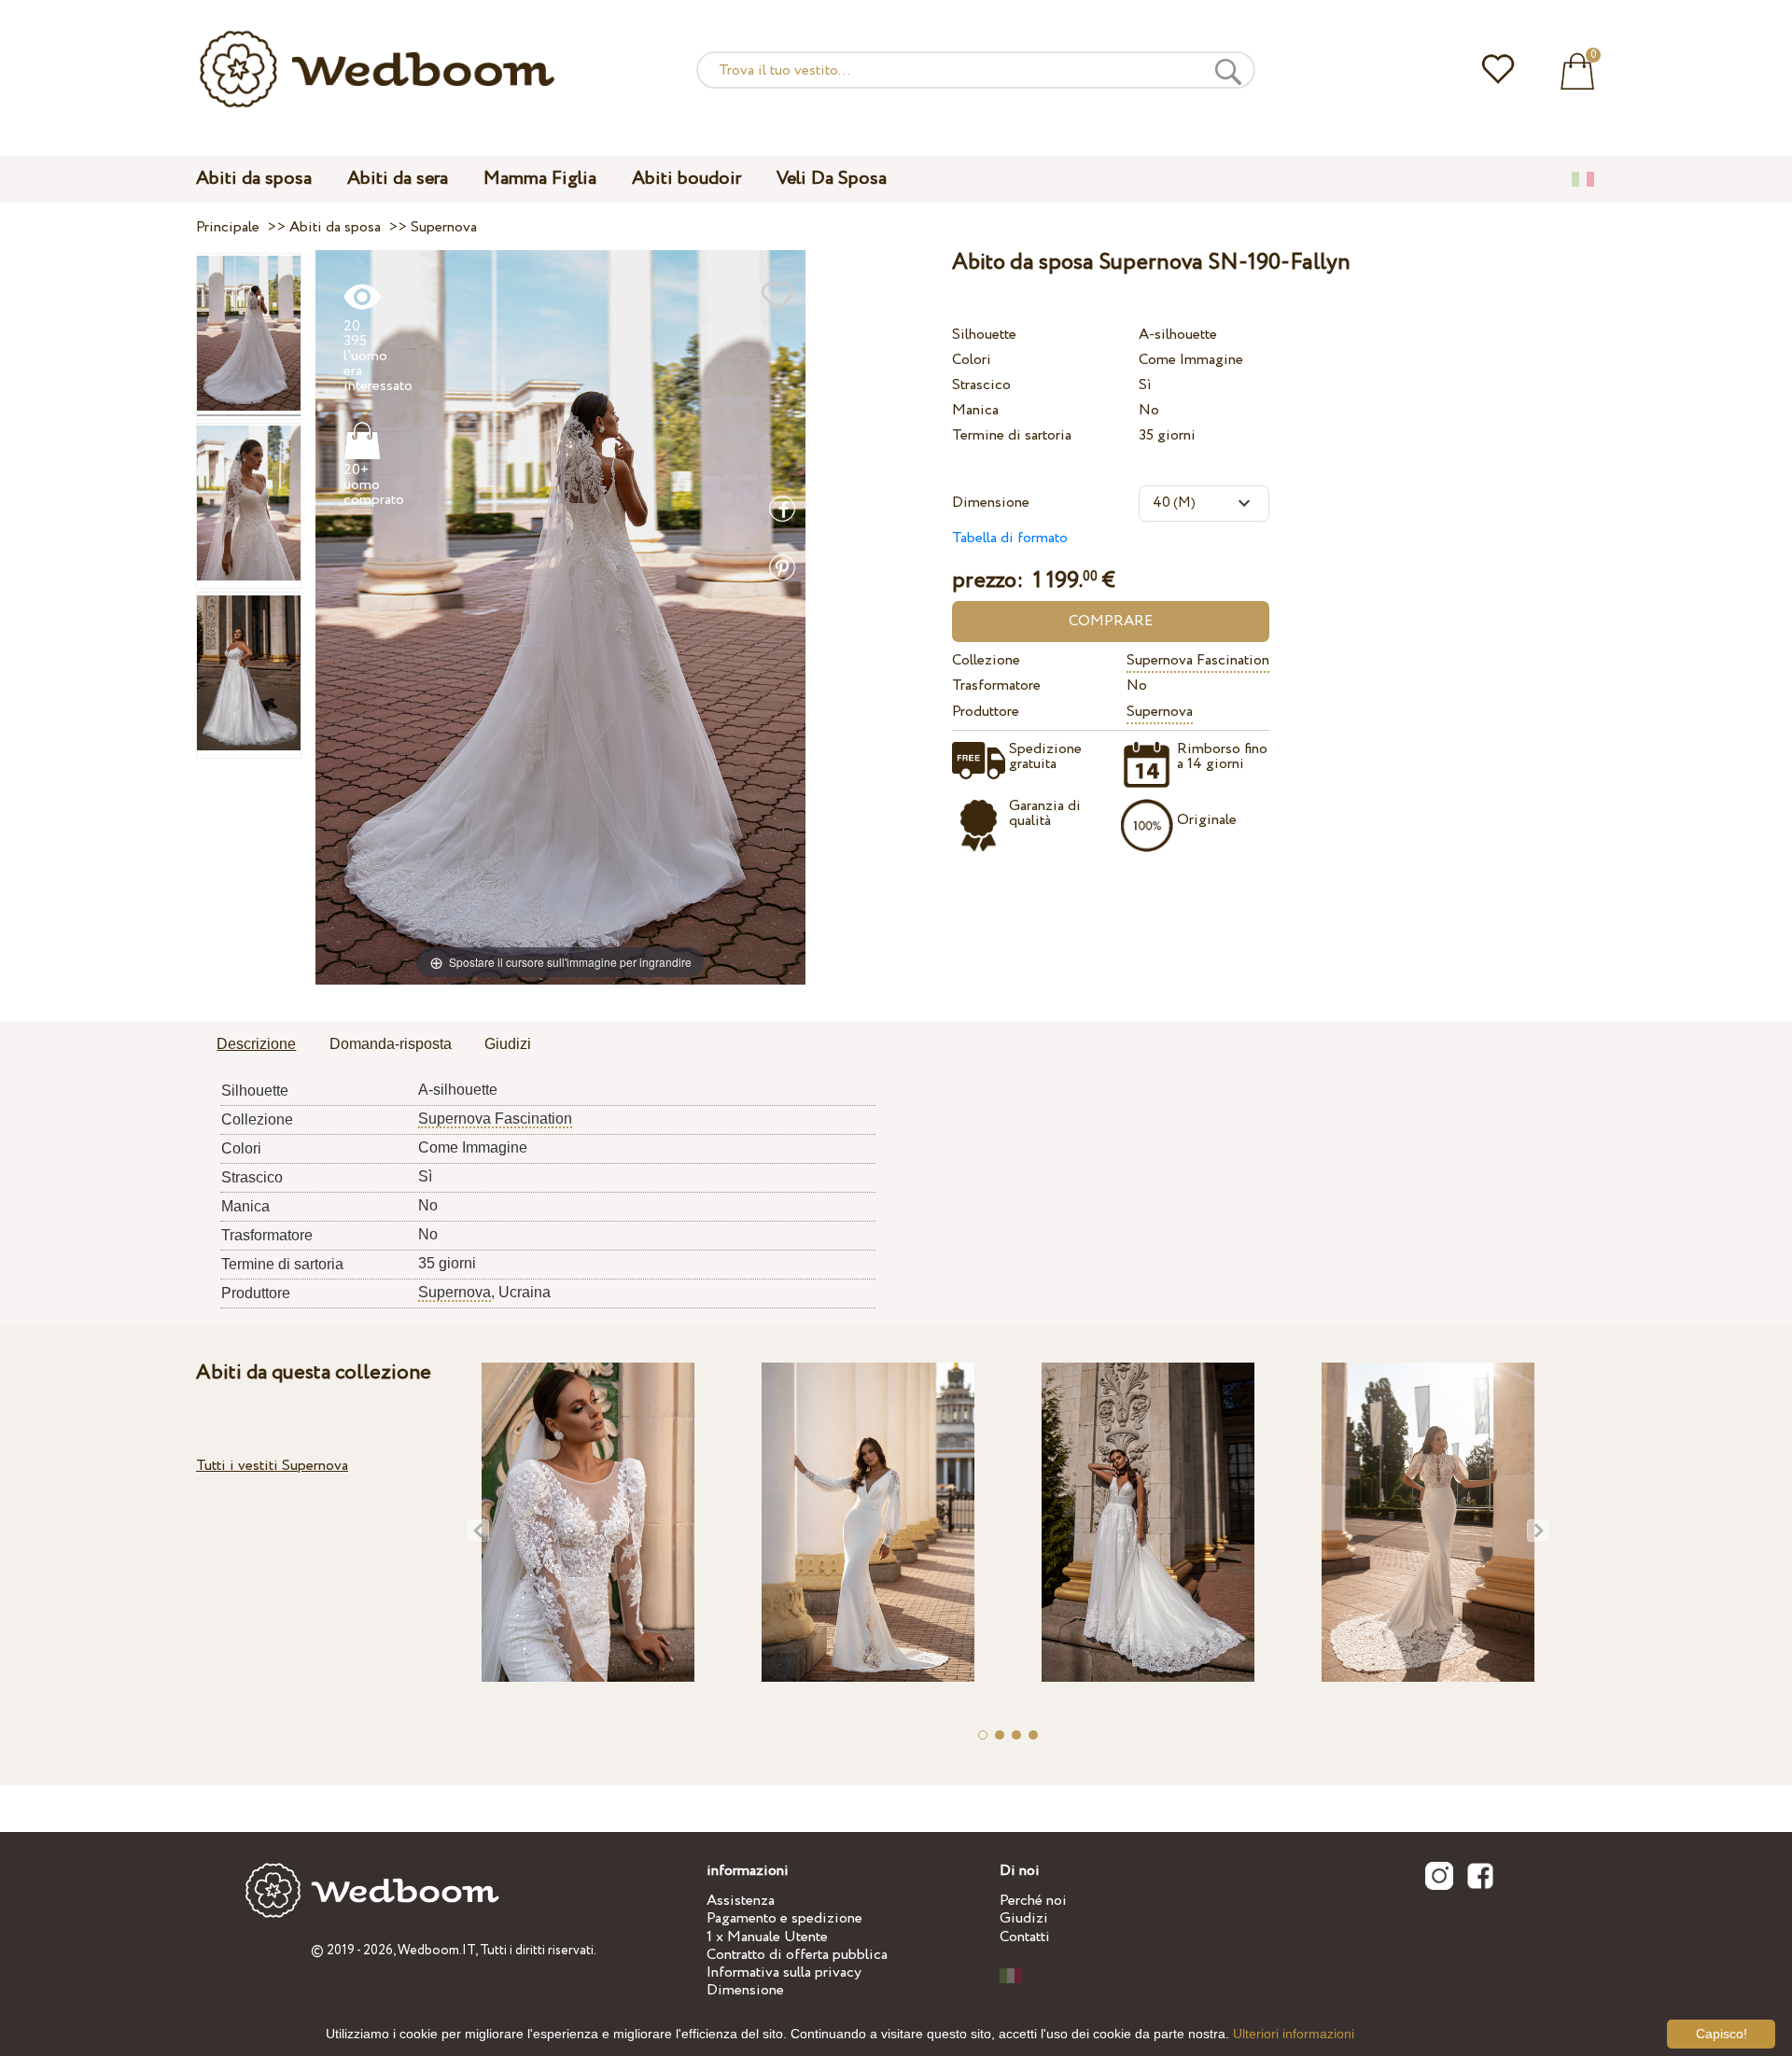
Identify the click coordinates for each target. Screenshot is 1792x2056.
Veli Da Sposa (832, 179)
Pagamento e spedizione (784, 1918)
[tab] (256, 1045)
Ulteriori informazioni (1294, 2034)
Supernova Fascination (1198, 660)
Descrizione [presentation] (256, 1044)
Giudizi (1024, 1918)
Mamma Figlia (540, 179)
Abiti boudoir (686, 179)
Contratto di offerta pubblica (797, 1955)
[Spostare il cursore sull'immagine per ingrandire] (560, 616)
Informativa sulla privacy (784, 1972)
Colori (972, 360)
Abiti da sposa (254, 179)
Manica (975, 410)
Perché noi (1033, 1901)
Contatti (1025, 1937)
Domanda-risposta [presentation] (391, 1044)
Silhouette (984, 335)
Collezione (986, 660)
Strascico (981, 385)
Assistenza (741, 1901)
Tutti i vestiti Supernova (272, 1466)
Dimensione (991, 503)
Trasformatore (996, 685)
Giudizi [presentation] (508, 1044)
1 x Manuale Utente (767, 1937)
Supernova (1160, 712)
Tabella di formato (1010, 538)
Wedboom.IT (436, 1951)
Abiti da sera (398, 179)
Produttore (986, 712)
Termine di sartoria (1012, 435)
